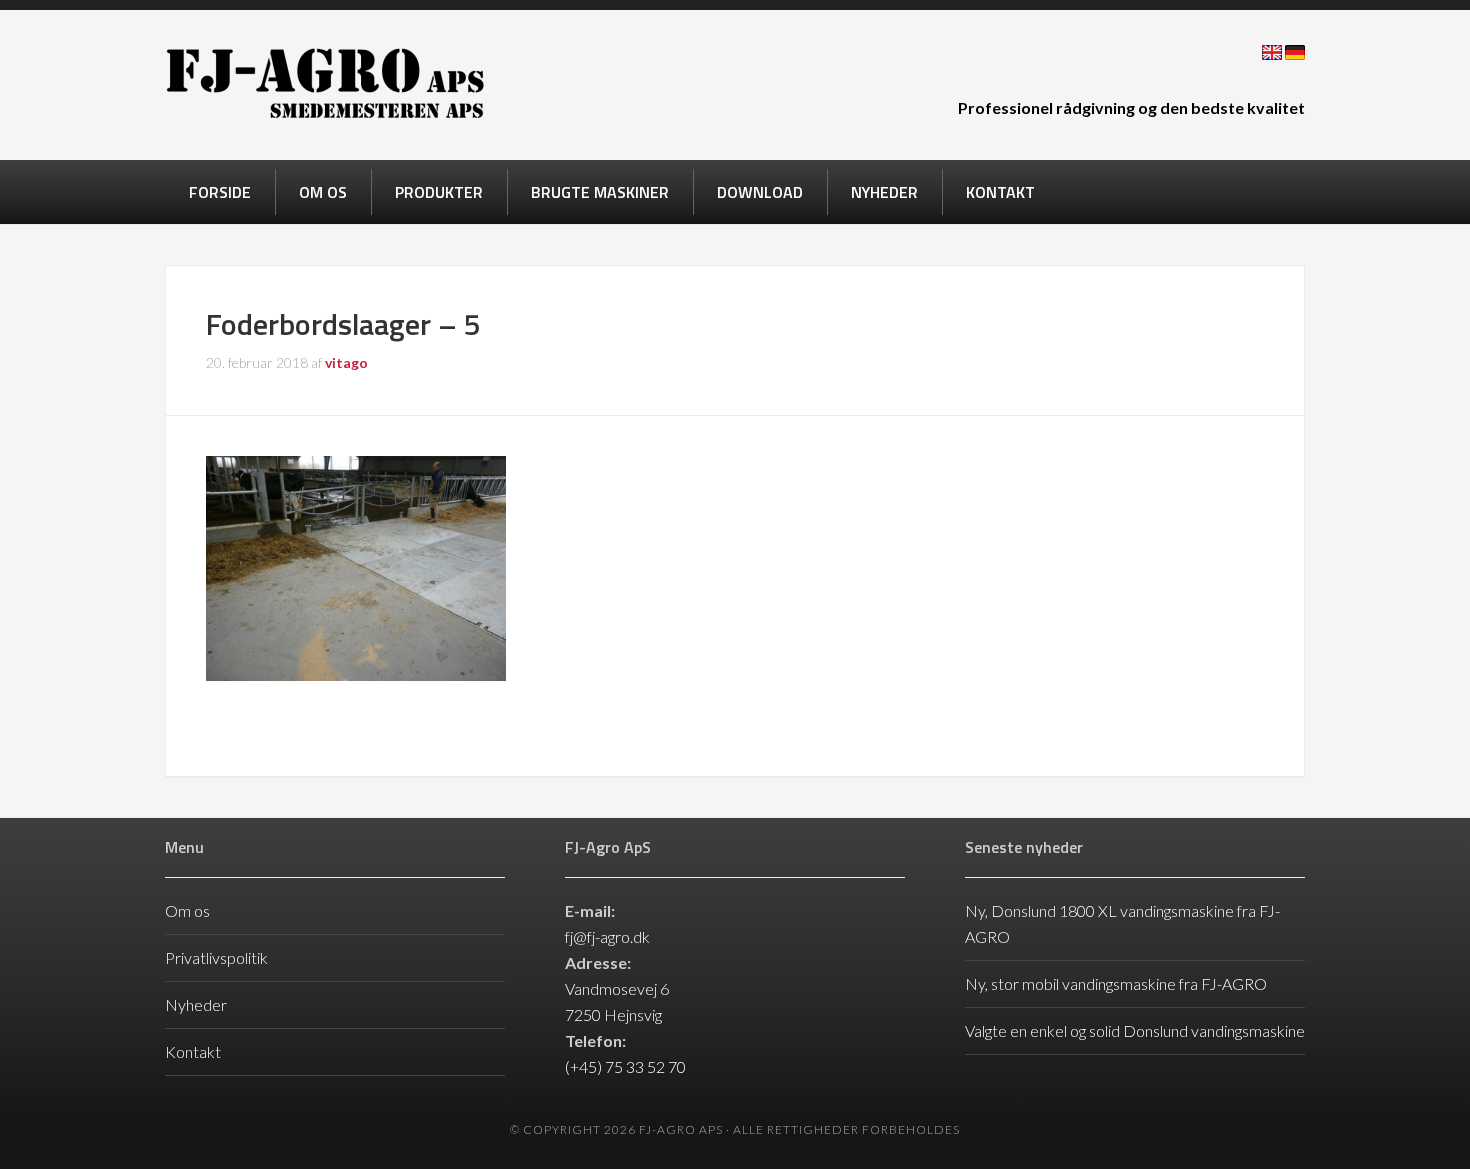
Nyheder (196, 1004)
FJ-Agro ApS (325, 83)
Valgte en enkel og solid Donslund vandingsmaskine (1135, 1030)
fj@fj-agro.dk (607, 936)
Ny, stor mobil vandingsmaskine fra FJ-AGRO (1116, 983)
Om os (187, 910)
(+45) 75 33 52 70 (625, 1066)
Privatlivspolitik (216, 957)
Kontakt (193, 1051)
